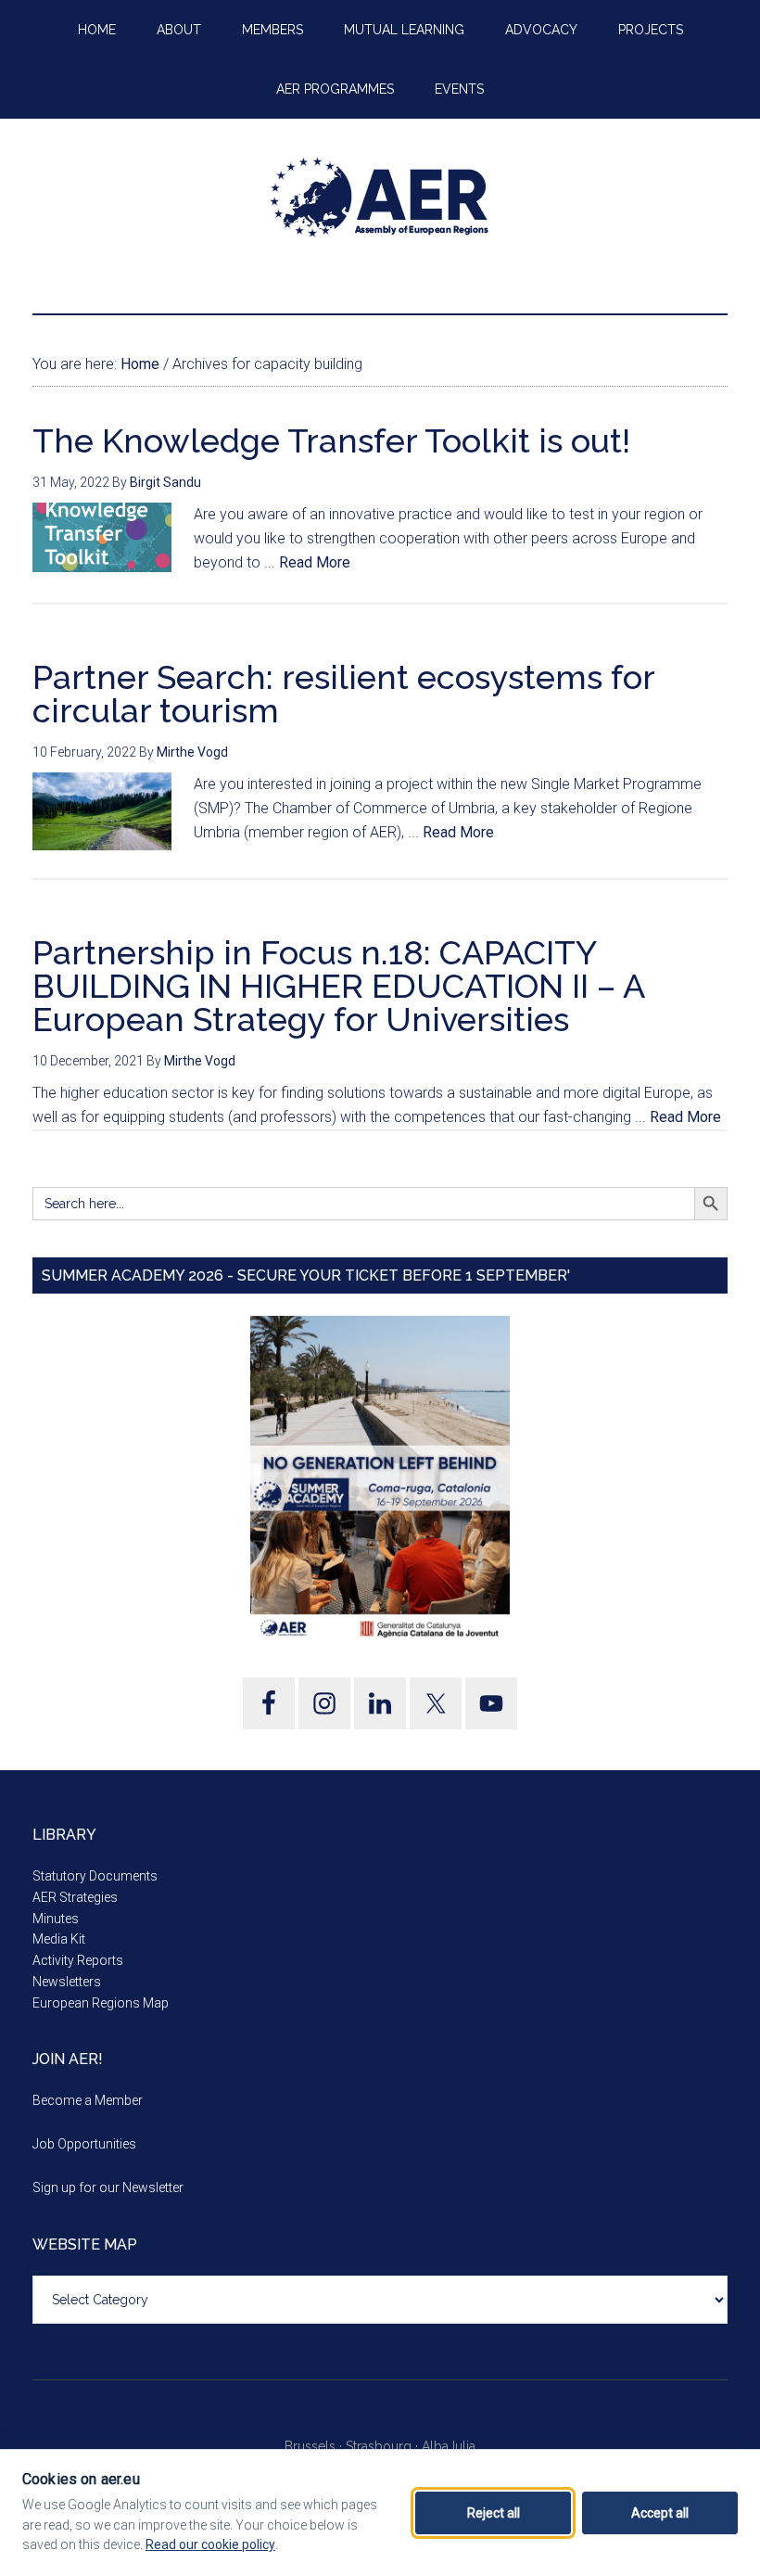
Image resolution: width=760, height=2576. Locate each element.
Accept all (660, 2513)
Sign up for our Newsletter (108, 2187)
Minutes (56, 1919)
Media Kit (59, 1939)
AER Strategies (75, 1897)
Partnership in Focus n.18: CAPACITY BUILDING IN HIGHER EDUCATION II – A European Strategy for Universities (338, 986)
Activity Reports (78, 1960)
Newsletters (67, 1982)
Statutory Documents (95, 1876)
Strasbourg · (384, 2446)
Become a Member (88, 2100)
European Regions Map (101, 2003)
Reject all (494, 2513)
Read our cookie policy (210, 2544)
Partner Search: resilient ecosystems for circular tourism (343, 694)
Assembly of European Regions (380, 198)
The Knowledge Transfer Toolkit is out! (331, 440)
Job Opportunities (84, 2144)
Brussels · (315, 2446)
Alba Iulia (449, 2446)
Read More (315, 562)
